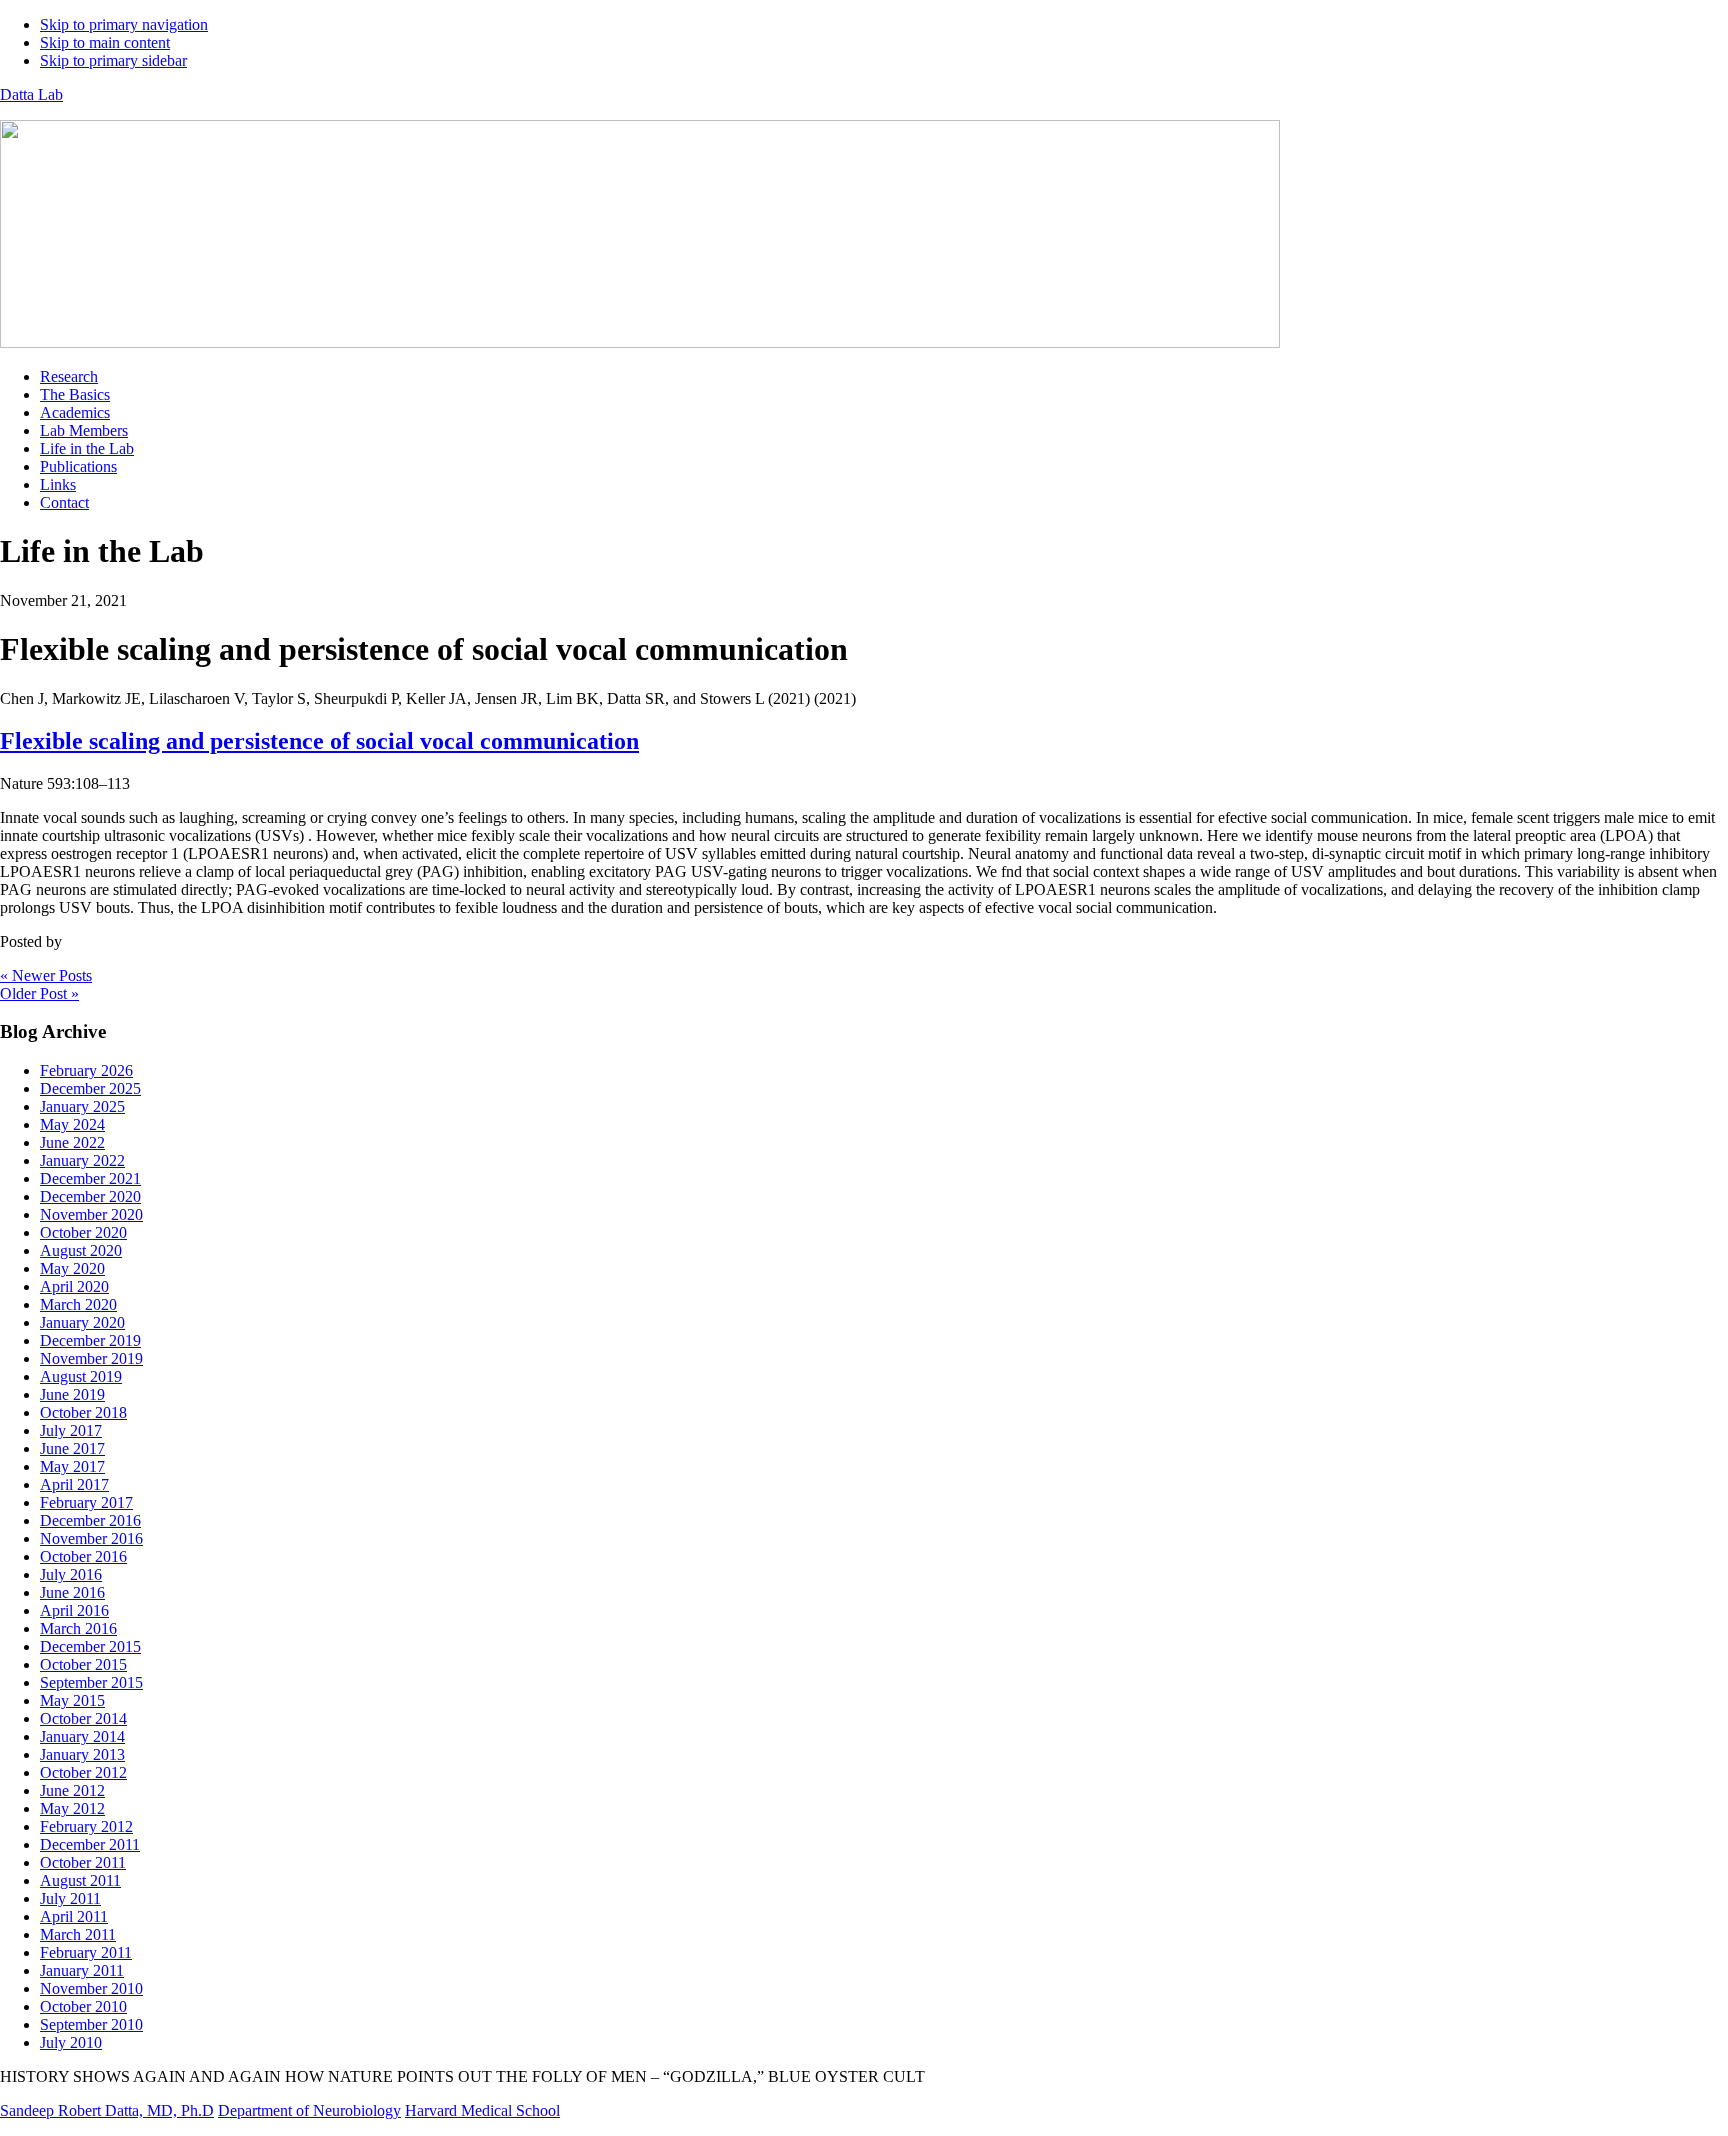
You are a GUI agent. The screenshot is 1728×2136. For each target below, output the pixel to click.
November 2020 (91, 1214)
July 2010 (71, 2042)
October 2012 (83, 1772)
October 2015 (83, 1664)
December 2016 (90, 1520)
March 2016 (78, 1628)
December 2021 (90, 1178)
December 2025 (90, 1088)
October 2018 (83, 1412)
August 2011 (80, 1880)
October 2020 (83, 1232)
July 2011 (70, 1898)
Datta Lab (31, 94)
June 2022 (72, 1142)
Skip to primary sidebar (113, 60)
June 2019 (72, 1394)
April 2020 (74, 1286)
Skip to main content (105, 42)
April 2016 (74, 1610)
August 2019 (81, 1376)
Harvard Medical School (482, 2110)
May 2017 (72, 1466)
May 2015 (72, 1700)
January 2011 (82, 1970)
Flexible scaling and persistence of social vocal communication (319, 741)
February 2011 (86, 1952)
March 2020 (78, 1304)
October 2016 (83, 1556)
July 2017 (71, 1430)
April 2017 (74, 1484)
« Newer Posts (46, 975)
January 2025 (82, 1106)
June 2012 (72, 1790)
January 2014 (82, 1736)
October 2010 (83, 2006)
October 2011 (83, 1862)
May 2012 (72, 1808)
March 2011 (78, 1934)
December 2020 (90, 1196)
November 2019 (91, 1358)
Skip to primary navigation (124, 24)
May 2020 (72, 1268)
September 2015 (91, 1682)
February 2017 (86, 1502)
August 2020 (81, 1250)
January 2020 (82, 1322)
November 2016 (91, 1538)
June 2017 (72, 1448)
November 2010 (91, 1988)
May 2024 (72, 1124)
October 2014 (83, 1718)
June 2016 (72, 1592)
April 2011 (74, 1916)
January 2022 (82, 1160)
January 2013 (82, 1754)
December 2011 (90, 1844)
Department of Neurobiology (309, 2110)
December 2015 (90, 1646)
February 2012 (86, 1826)
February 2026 (86, 1070)
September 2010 (91, 2024)
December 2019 (90, 1340)
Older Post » (39, 993)
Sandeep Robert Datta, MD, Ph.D (107, 2110)
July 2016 (71, 1574)
